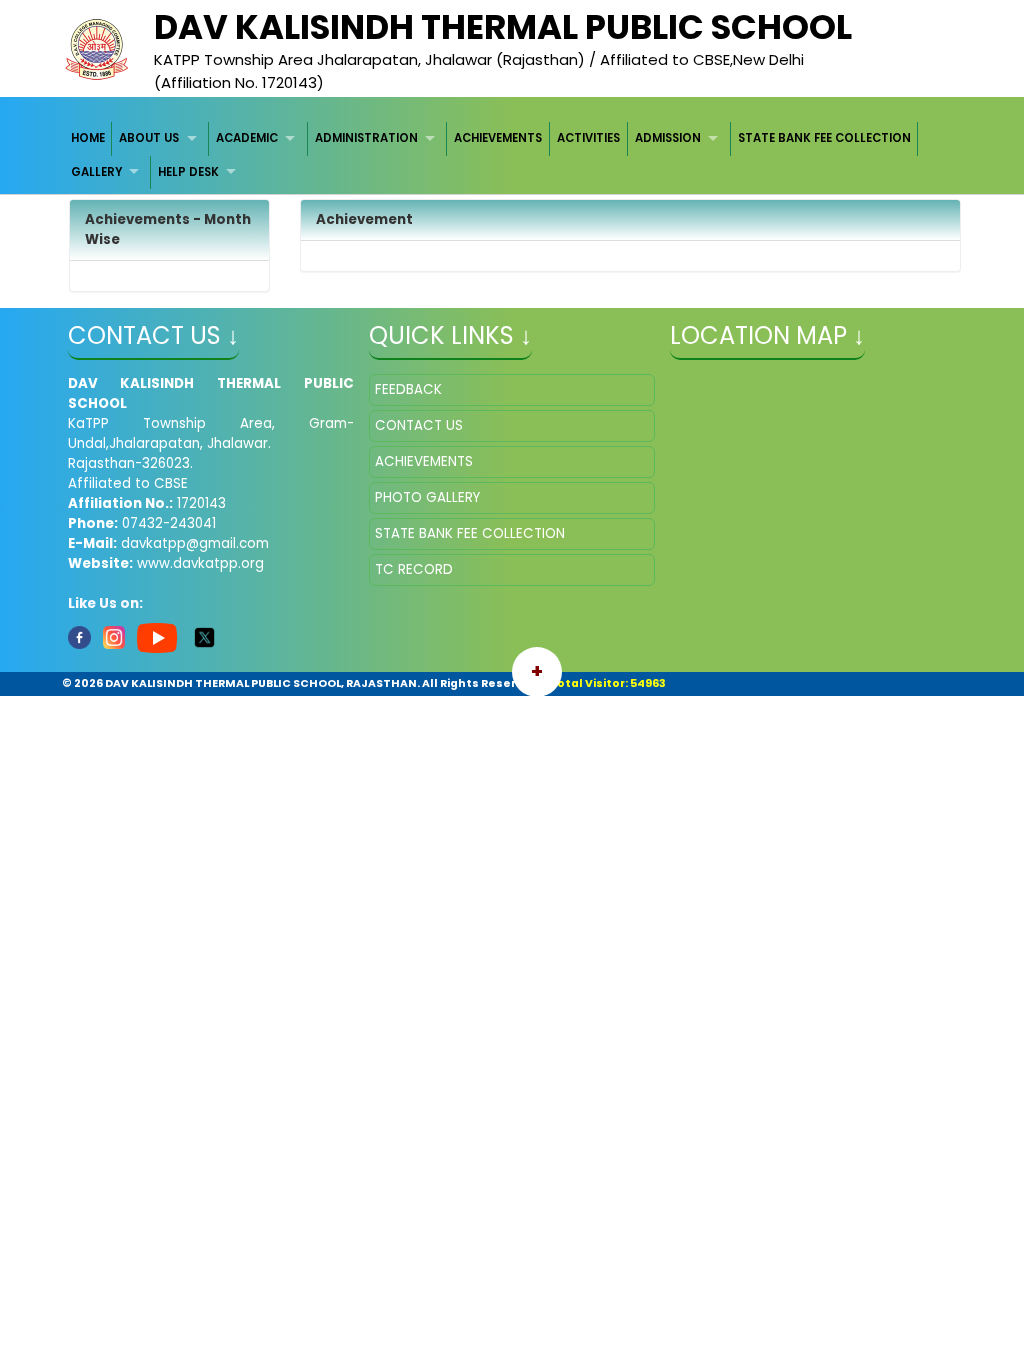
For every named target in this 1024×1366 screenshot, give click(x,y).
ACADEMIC (247, 138)
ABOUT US (149, 138)
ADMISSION (668, 138)
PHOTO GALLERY (427, 497)
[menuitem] (88, 138)
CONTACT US (419, 425)
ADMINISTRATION (366, 138)
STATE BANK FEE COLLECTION (824, 138)
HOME (88, 138)
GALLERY (96, 172)
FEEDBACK (408, 389)
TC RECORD (414, 569)
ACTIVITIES (588, 138)
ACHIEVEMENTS (498, 138)
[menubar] (512, 155)
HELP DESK (188, 172)
